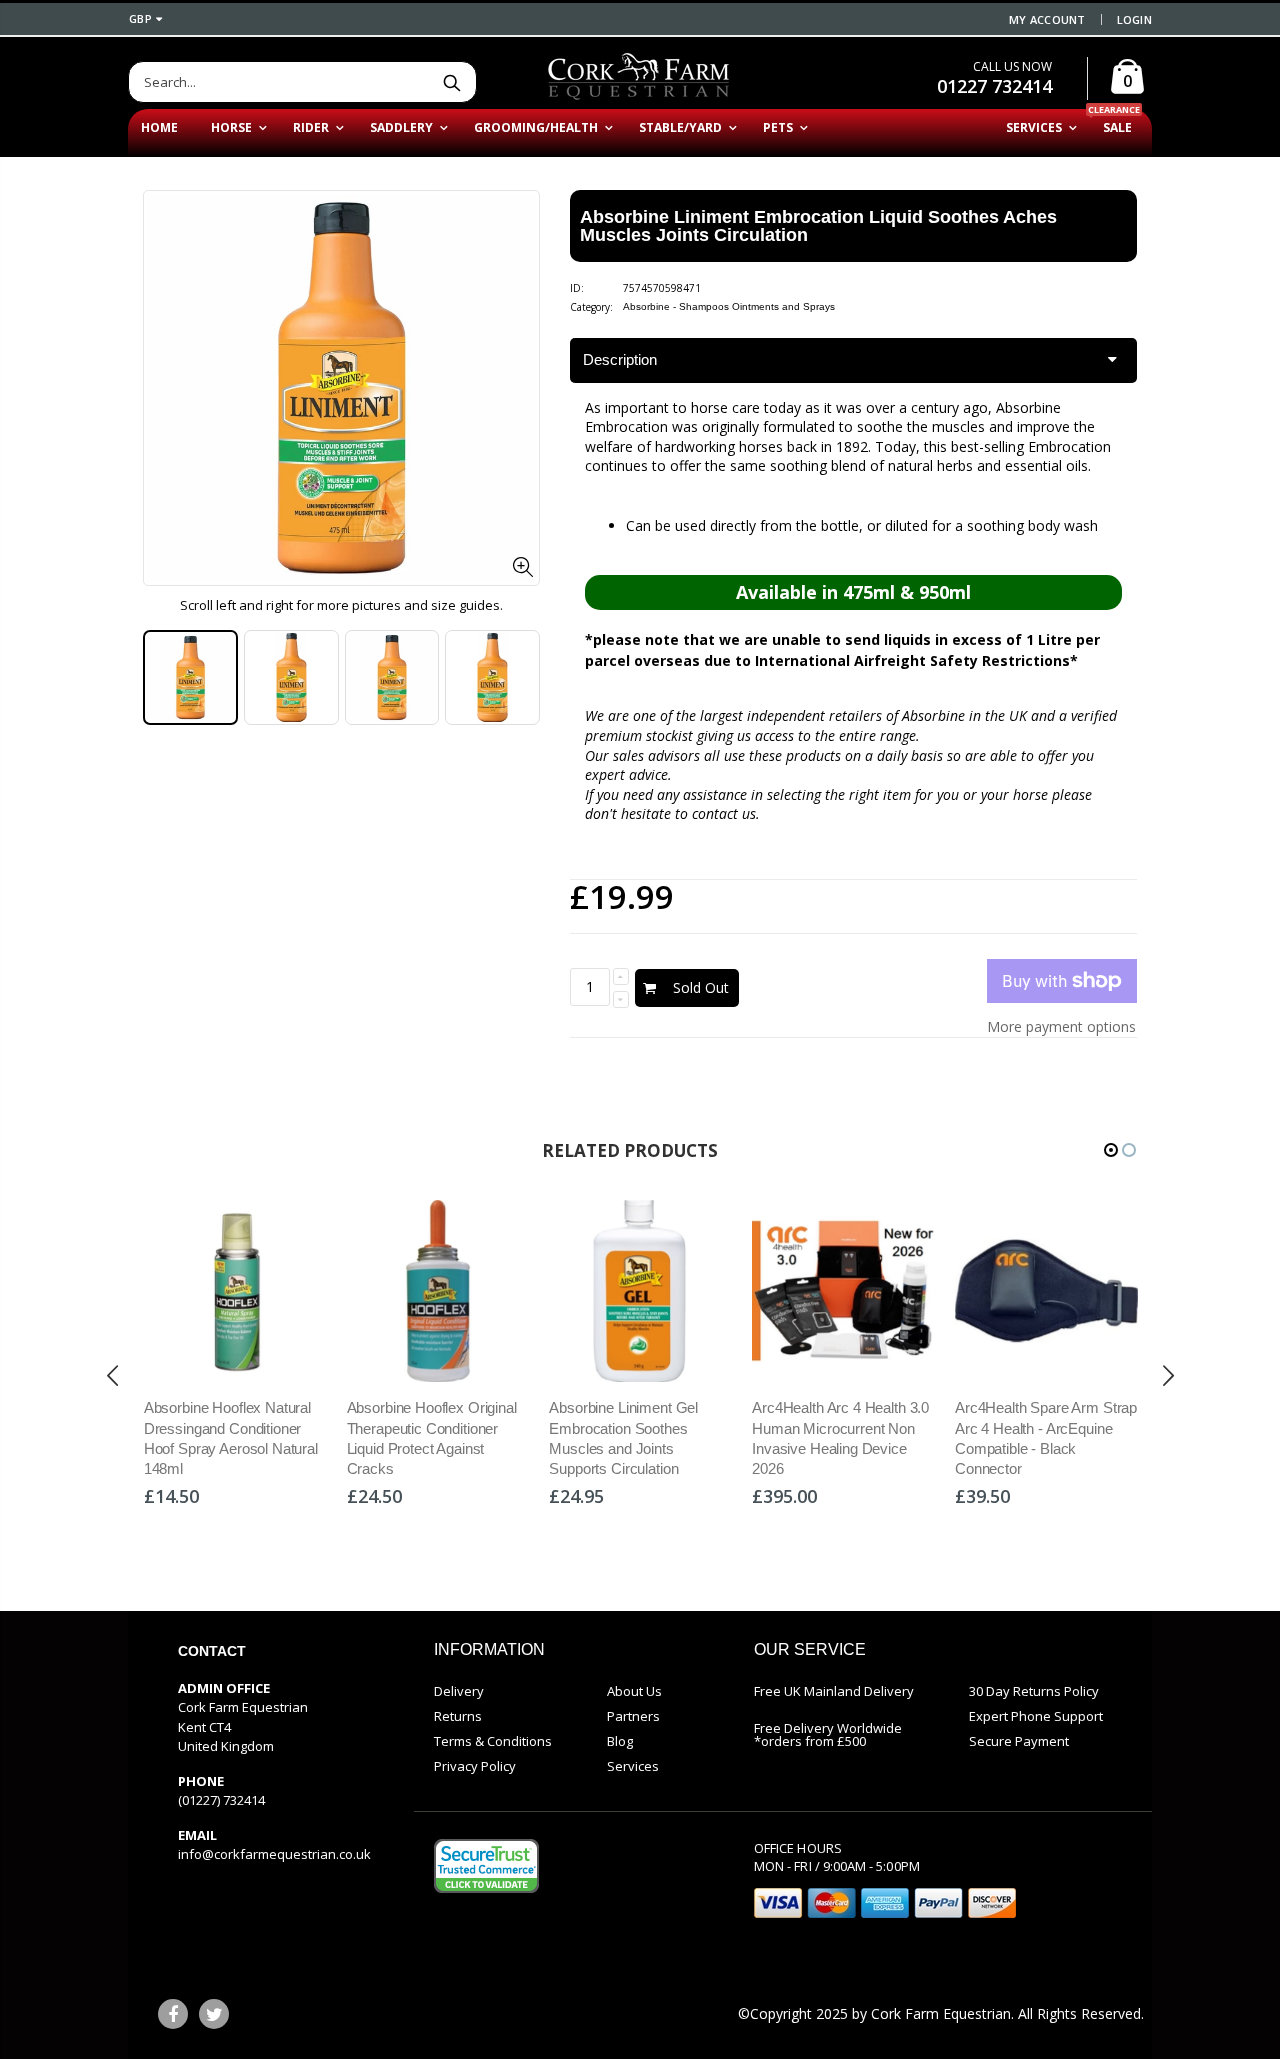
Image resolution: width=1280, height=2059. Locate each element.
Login (1134, 19)
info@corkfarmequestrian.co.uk (274, 1854)
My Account (1047, 19)
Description (620, 359)
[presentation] (113, 1376)
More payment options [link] (1061, 1026)
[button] (1111, 1150)
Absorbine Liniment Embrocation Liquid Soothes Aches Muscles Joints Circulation (818, 226)
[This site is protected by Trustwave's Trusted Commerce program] (486, 1866)
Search (451, 82)
